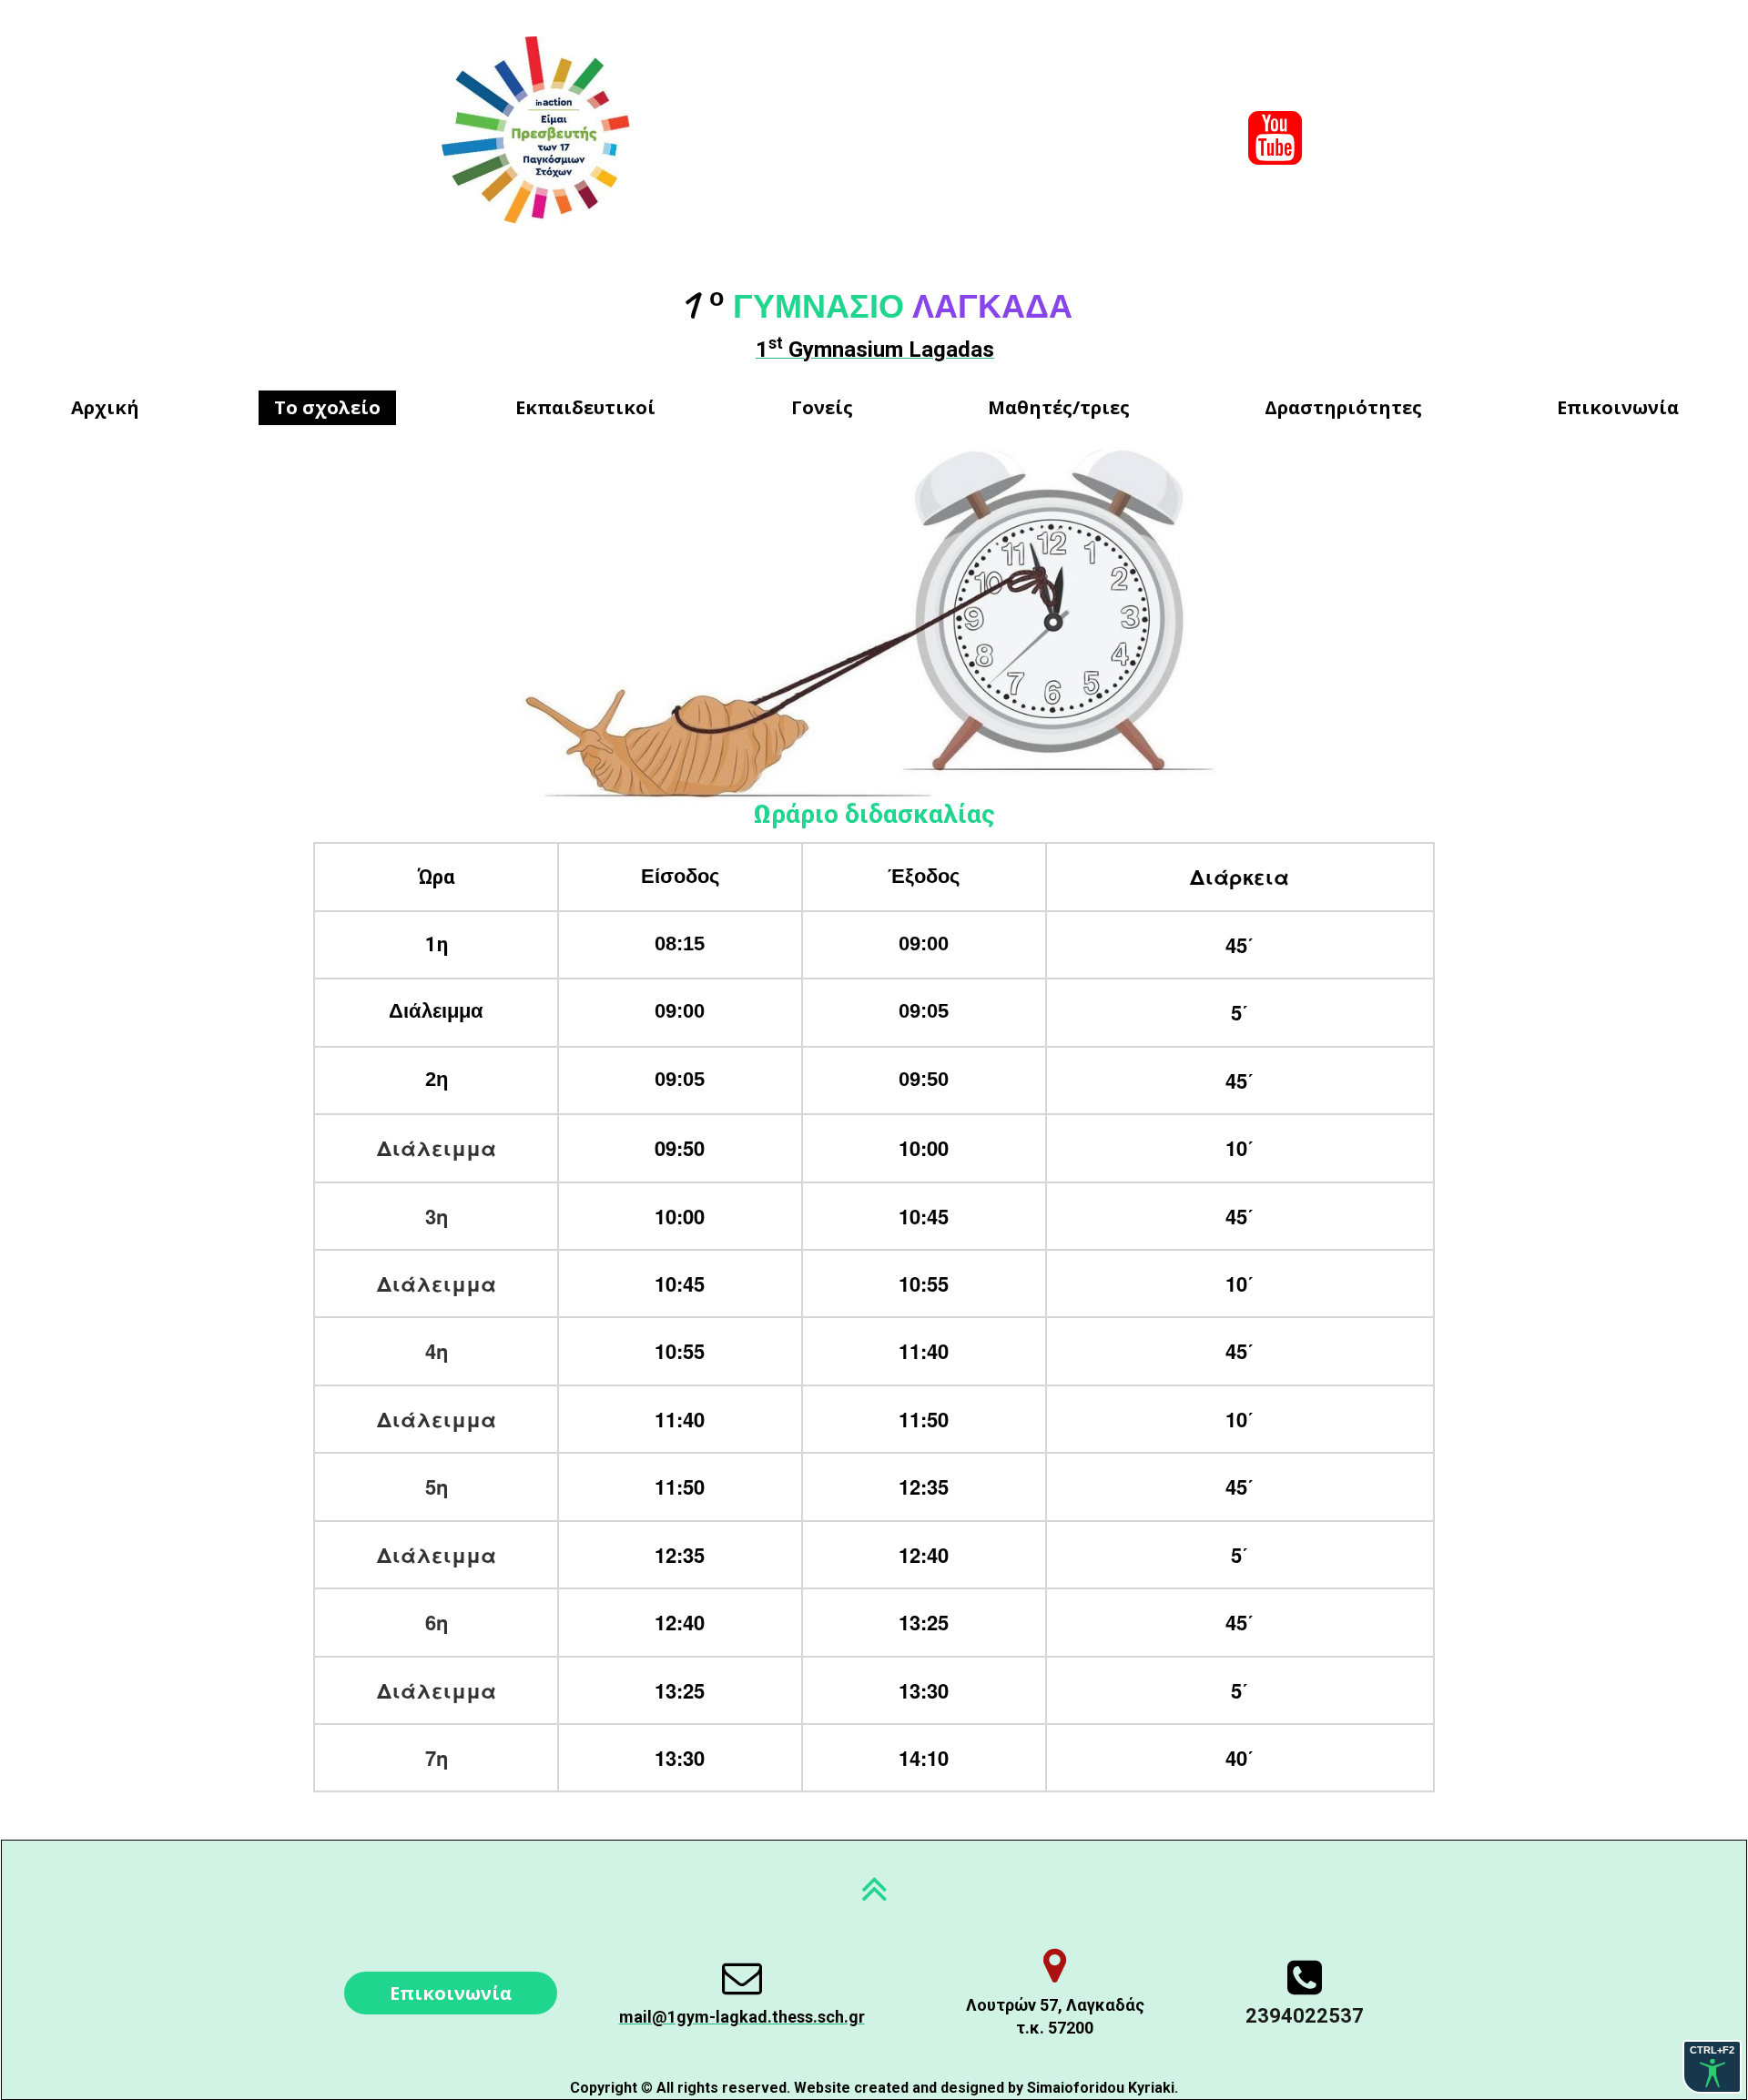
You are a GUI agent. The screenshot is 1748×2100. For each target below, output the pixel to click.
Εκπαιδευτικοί (585, 407)
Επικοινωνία (1618, 407)
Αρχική (105, 407)
